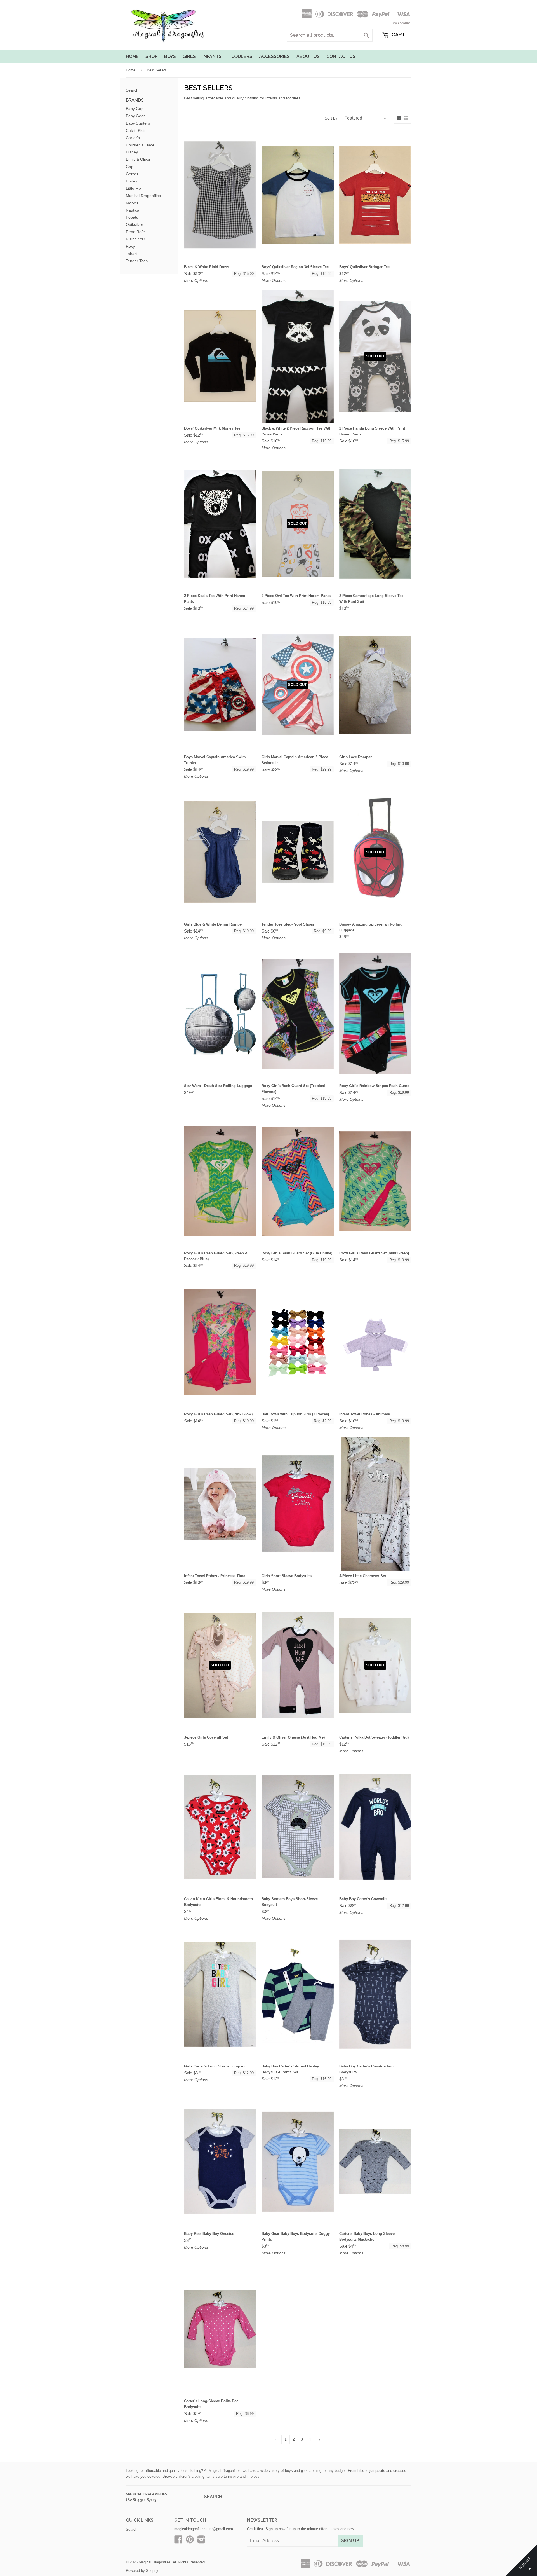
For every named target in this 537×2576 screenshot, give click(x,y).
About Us (308, 56)
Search (132, 90)
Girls (189, 56)
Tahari (131, 254)
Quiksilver (135, 224)
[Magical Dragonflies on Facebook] (178, 2541)
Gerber (132, 174)
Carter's (133, 138)
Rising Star (136, 239)
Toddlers (240, 56)
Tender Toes (137, 261)
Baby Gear (135, 116)
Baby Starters (138, 123)
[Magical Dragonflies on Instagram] (201, 2541)
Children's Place (140, 145)
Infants (212, 56)
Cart (398, 35)
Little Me (133, 188)
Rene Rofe (135, 232)
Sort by (331, 118)
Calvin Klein (136, 130)
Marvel (132, 203)
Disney (132, 152)
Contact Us (341, 56)
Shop (151, 56)
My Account (401, 23)
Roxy (130, 246)
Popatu (132, 217)
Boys (170, 56)
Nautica (133, 210)
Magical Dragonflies (143, 196)
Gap (130, 167)
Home (132, 56)
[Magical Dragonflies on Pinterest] (190, 2541)
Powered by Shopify (142, 2571)
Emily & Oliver (138, 159)
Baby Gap (135, 109)
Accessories (274, 56)
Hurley (132, 181)
